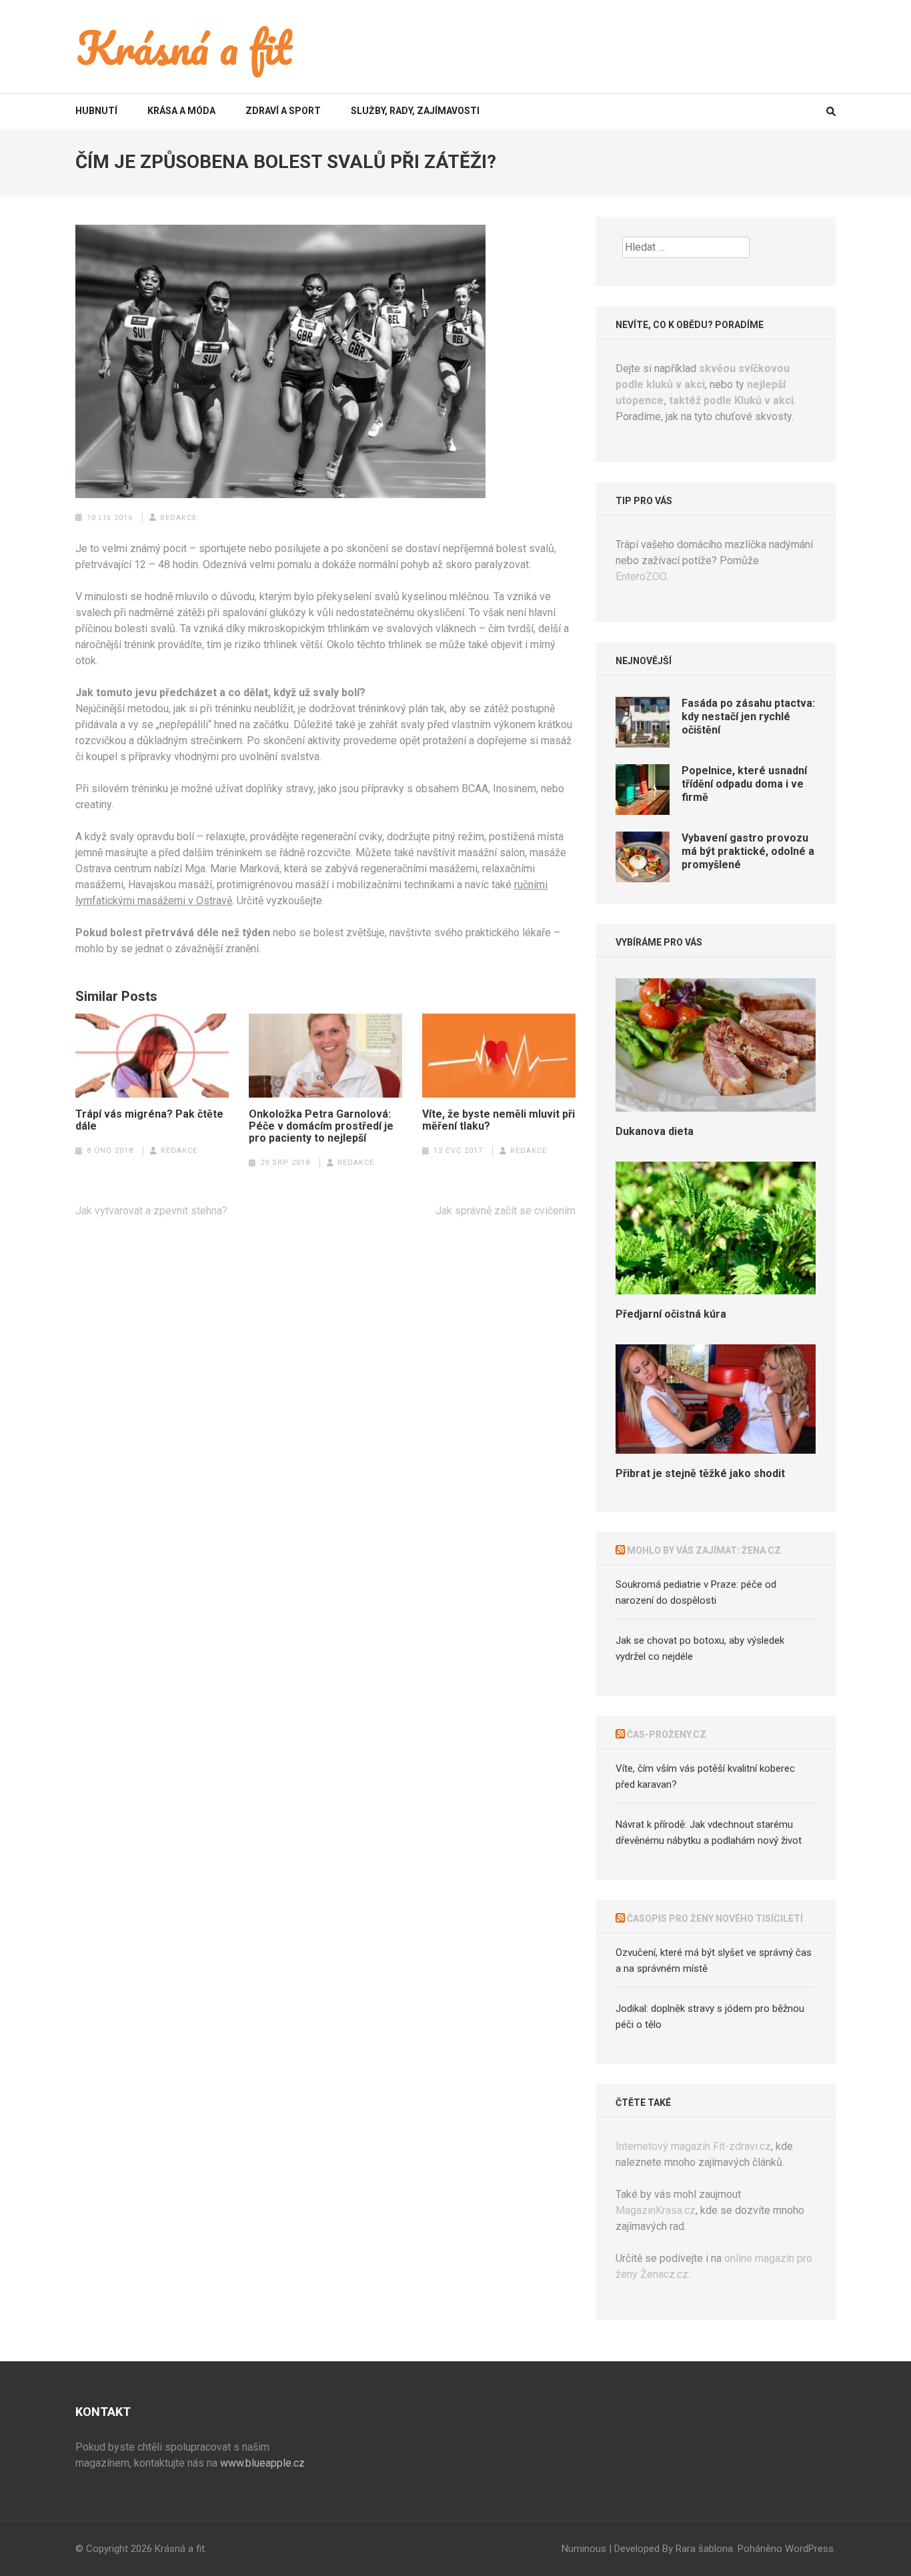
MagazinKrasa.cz (656, 2210)
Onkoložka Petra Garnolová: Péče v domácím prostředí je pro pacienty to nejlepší (321, 1126)
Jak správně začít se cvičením (506, 1211)
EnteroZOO (641, 576)
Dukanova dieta (655, 1131)
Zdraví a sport (283, 111)
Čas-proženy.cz (667, 1734)
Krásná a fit (180, 2549)
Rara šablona (704, 2549)
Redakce (178, 518)
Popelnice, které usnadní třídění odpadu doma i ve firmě (744, 784)
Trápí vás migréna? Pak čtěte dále (149, 1120)
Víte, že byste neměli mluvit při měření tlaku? (499, 1120)
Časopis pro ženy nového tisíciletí (715, 1918)
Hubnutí (96, 111)
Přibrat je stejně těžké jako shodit (700, 1473)
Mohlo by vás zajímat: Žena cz (704, 1550)
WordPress (809, 2549)
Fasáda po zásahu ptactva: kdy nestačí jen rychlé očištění (748, 717)
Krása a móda (181, 111)
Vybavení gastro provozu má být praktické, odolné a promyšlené (748, 851)
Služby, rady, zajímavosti (415, 111)
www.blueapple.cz (262, 2463)
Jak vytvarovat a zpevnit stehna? (151, 1211)
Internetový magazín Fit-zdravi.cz (693, 2146)
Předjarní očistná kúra (671, 1314)
